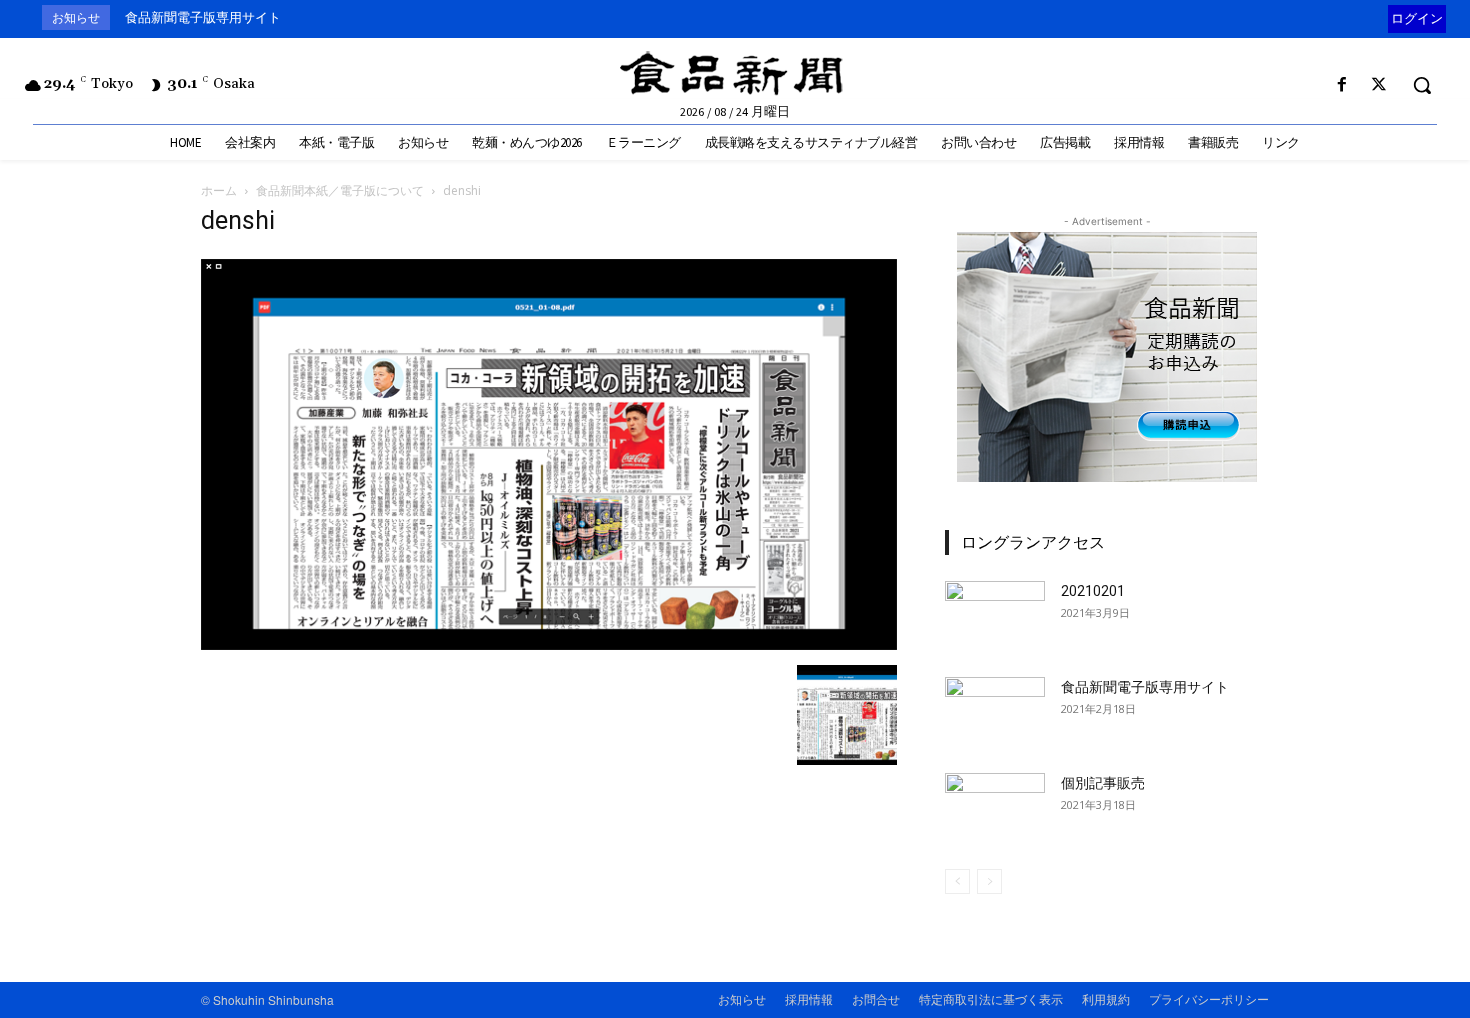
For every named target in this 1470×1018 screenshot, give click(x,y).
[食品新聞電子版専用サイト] (995, 712)
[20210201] (995, 616)
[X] (1379, 85)
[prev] (1383, 17)
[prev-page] (957, 881)
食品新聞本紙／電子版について (340, 190)
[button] (1422, 85)
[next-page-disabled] (989, 881)
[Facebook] (1342, 85)
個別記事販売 (1103, 783)
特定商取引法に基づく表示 (991, 998)
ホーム (219, 190)
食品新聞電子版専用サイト (203, 17)
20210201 (1093, 591)
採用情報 (809, 998)
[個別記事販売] (995, 808)
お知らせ (742, 998)
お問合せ (876, 998)
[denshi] (549, 644)
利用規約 (1106, 998)
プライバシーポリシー (1209, 998)
